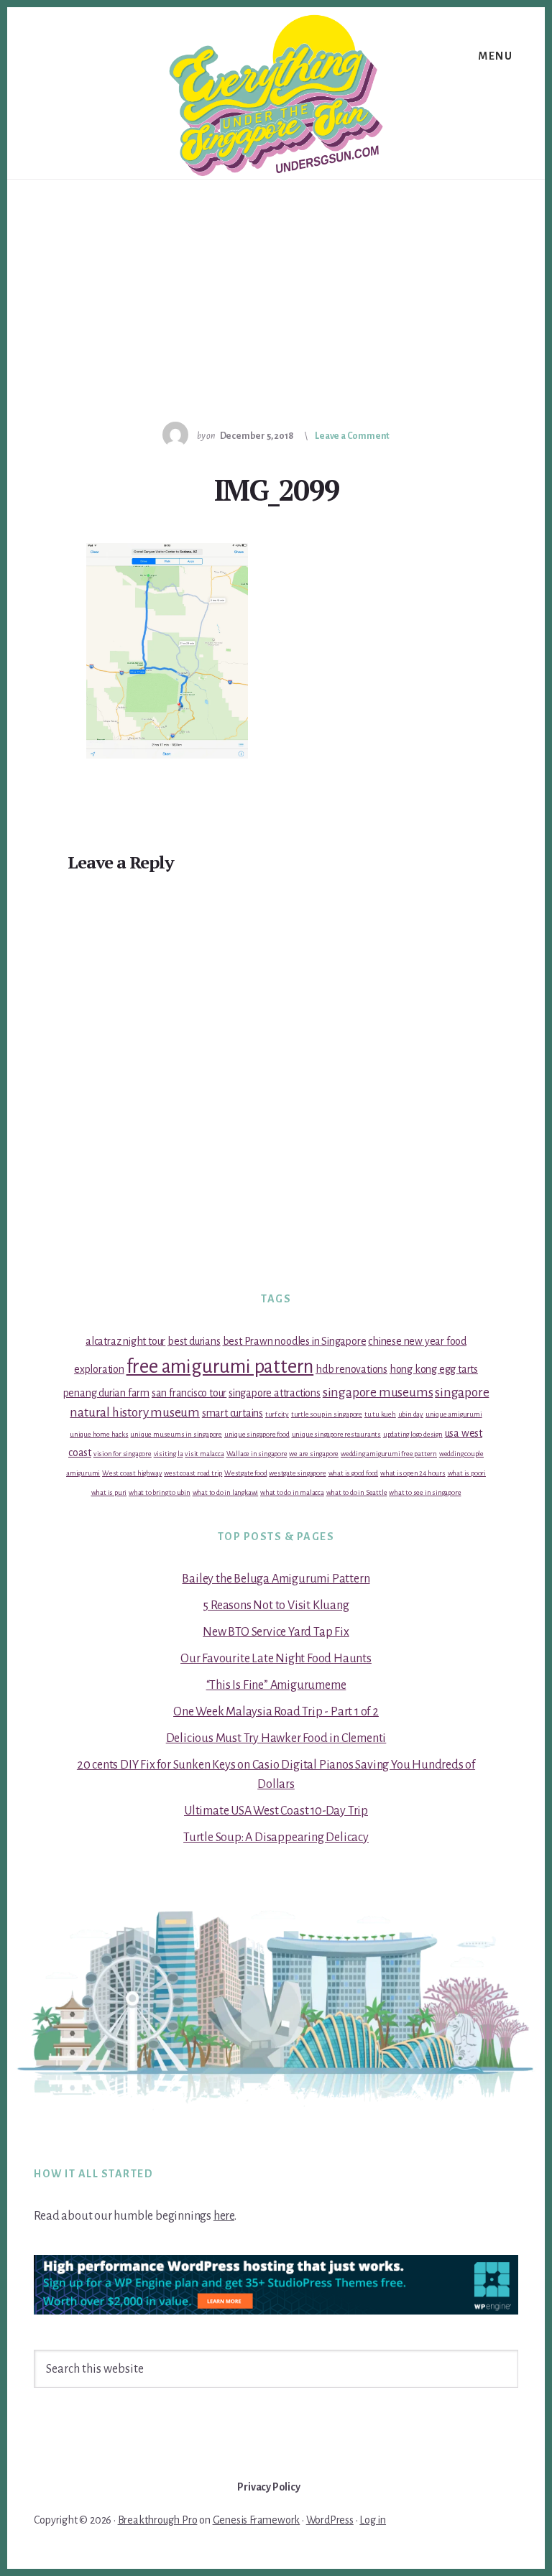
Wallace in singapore (257, 1454)
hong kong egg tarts (434, 1369)
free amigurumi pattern (220, 1367)
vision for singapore (123, 1454)
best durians (194, 1341)
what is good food (354, 1473)
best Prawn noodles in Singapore (295, 1341)
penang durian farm (106, 1393)
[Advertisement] (276, 287)
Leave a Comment (352, 436)
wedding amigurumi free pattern (389, 1454)
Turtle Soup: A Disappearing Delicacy (276, 1838)
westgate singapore (297, 1473)
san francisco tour (189, 1393)
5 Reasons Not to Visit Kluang (276, 1606)
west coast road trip (193, 1473)
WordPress (330, 2520)
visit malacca (204, 1454)
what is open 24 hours (413, 1473)
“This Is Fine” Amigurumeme (276, 1685)
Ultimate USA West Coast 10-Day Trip (276, 1811)
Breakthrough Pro (158, 2520)
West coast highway (132, 1473)
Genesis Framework (257, 2520)
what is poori (467, 1473)
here (224, 2216)
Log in (373, 2520)
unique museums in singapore (176, 1434)
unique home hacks (99, 1434)
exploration (99, 1369)
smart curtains (233, 1413)
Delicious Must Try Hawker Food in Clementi (276, 1738)
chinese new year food (417, 1341)
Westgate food (245, 1473)
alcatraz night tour (125, 1341)
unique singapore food (257, 1434)
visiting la (169, 1454)
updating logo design (413, 1434)
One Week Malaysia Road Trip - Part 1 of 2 (276, 1712)
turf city (277, 1414)
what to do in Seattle (357, 1492)
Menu (495, 56)
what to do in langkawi (226, 1492)
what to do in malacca (292, 1492)
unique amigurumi (454, 1414)
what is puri (109, 1492)
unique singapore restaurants (336, 1434)
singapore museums (378, 1393)
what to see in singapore (425, 1492)
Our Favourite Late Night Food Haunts (276, 1659)
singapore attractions (275, 1393)
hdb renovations (351, 1369)
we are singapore (314, 1454)
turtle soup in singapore (327, 1414)
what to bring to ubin (160, 1492)
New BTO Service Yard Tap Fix (276, 1632)
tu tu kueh (380, 1414)
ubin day (411, 1414)
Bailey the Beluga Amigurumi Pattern (276, 1579)
